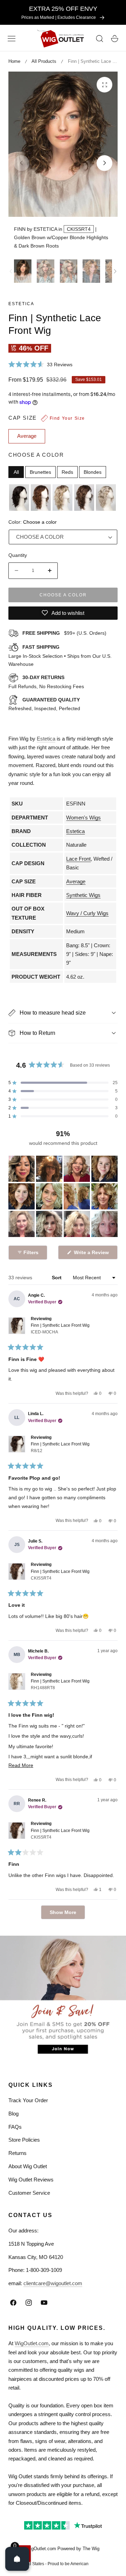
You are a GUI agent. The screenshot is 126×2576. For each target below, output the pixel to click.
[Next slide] (104, 163)
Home (14, 61)
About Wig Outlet (28, 2166)
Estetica (21, 304)
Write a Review (92, 1254)
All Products (44, 61)
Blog (13, 2114)
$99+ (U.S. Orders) (64, 633)
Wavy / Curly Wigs (87, 913)
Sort (57, 1278)
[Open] (17, 2559)
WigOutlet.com (32, 2343)
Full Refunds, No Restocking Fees (46, 682)
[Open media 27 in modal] (104, 85)
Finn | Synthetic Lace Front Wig (60, 1329)
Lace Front (78, 859)
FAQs (15, 2127)
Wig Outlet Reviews (31, 2180)
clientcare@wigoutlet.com (53, 2283)
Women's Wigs (83, 818)
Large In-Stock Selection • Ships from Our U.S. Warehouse (60, 656)
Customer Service (29, 2193)
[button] (12, 39)
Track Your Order (28, 2100)
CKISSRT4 (79, 229)
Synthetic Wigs (83, 895)
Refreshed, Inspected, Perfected (44, 704)
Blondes (93, 472)
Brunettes (40, 472)
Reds (67, 472)
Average (76, 881)
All (16, 472)
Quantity (18, 555)
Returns (17, 2153)
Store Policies (24, 2140)
